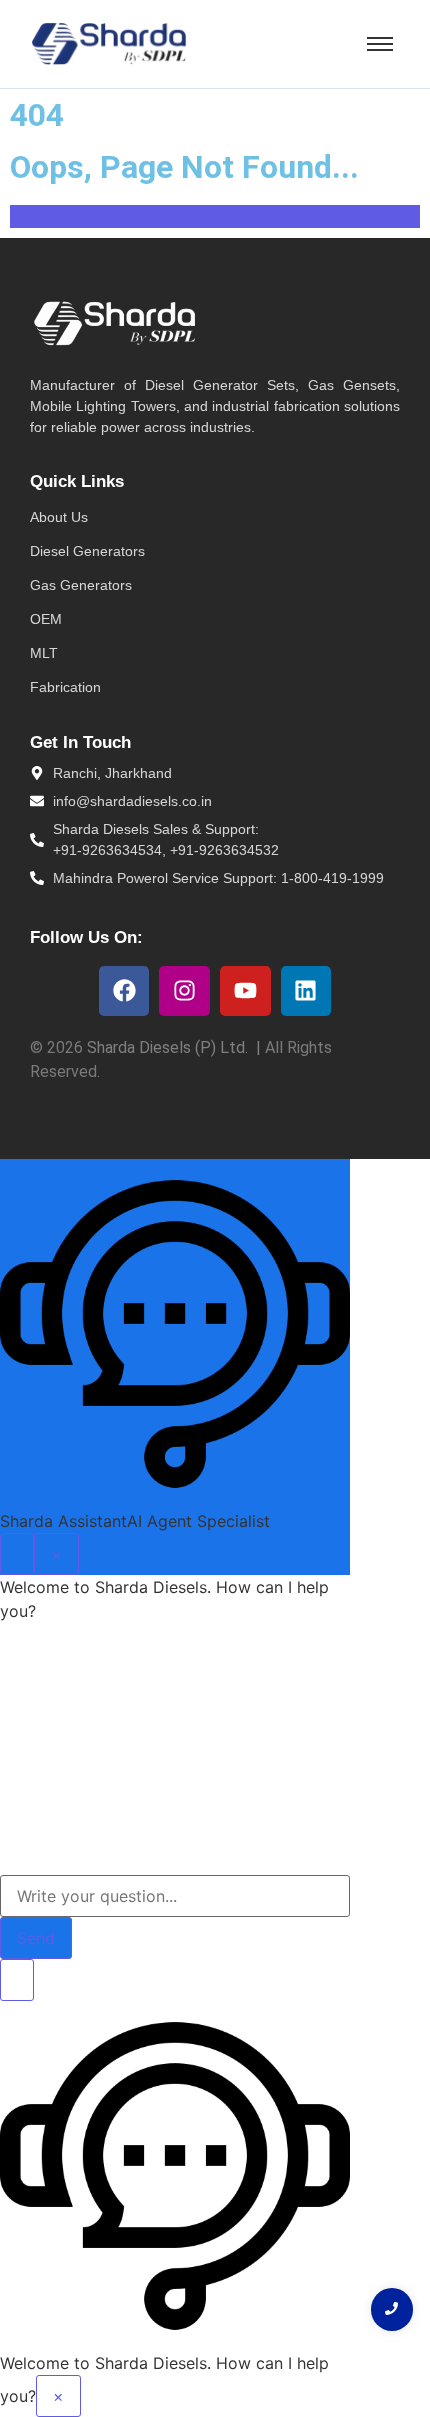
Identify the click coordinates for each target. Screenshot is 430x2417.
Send (36, 1938)
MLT (44, 653)
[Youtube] (245, 991)
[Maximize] (17, 1554)
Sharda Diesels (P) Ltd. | (176, 1047)
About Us (59, 517)
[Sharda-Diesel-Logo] (109, 44)
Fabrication (65, 687)
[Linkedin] (306, 991)
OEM (46, 619)
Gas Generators (81, 585)
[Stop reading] (17, 1980)
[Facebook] (124, 991)
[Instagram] (184, 991)
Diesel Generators (87, 551)
